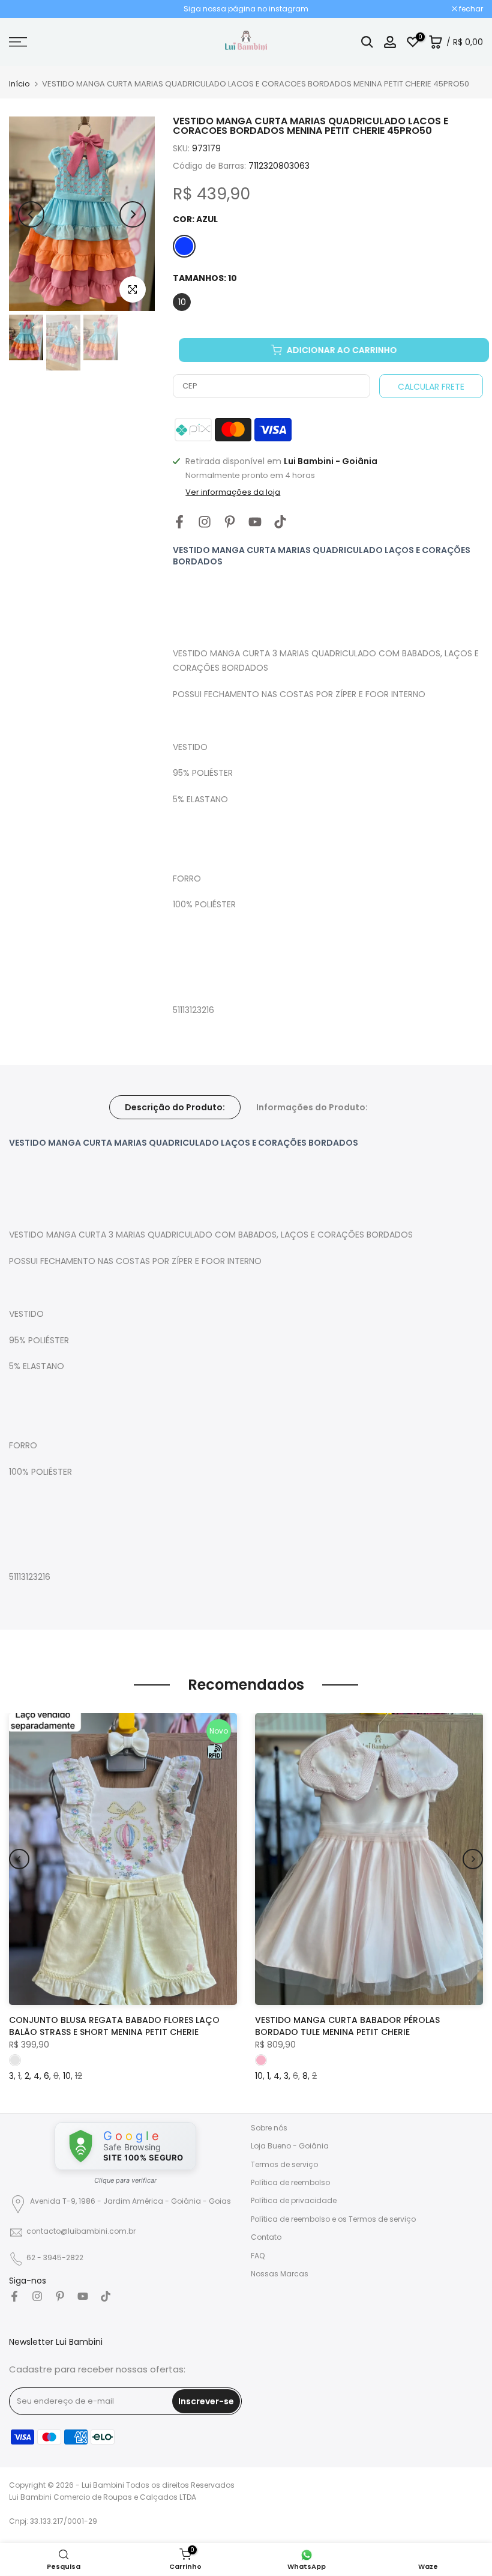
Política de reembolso (290, 2182)
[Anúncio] (246, 9)
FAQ (258, 2256)
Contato (266, 2237)
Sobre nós (269, 2128)
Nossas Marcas (280, 2274)
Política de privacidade (294, 2200)
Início (19, 84)
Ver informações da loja (233, 492)
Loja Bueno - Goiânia (290, 2146)
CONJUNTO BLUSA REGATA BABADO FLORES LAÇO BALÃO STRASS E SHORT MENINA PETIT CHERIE (114, 2025)
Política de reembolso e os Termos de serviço (333, 2219)
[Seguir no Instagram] (205, 522)
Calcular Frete (431, 387)
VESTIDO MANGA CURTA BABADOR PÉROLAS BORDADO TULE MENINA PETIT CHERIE (347, 2025)
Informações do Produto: (312, 1107)
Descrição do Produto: (175, 1107)
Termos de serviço (284, 2164)
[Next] (133, 214)
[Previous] (31, 214)
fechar (27, 9)
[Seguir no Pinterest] (230, 522)
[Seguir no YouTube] (255, 522)
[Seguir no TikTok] (280, 522)
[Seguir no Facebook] (179, 522)
